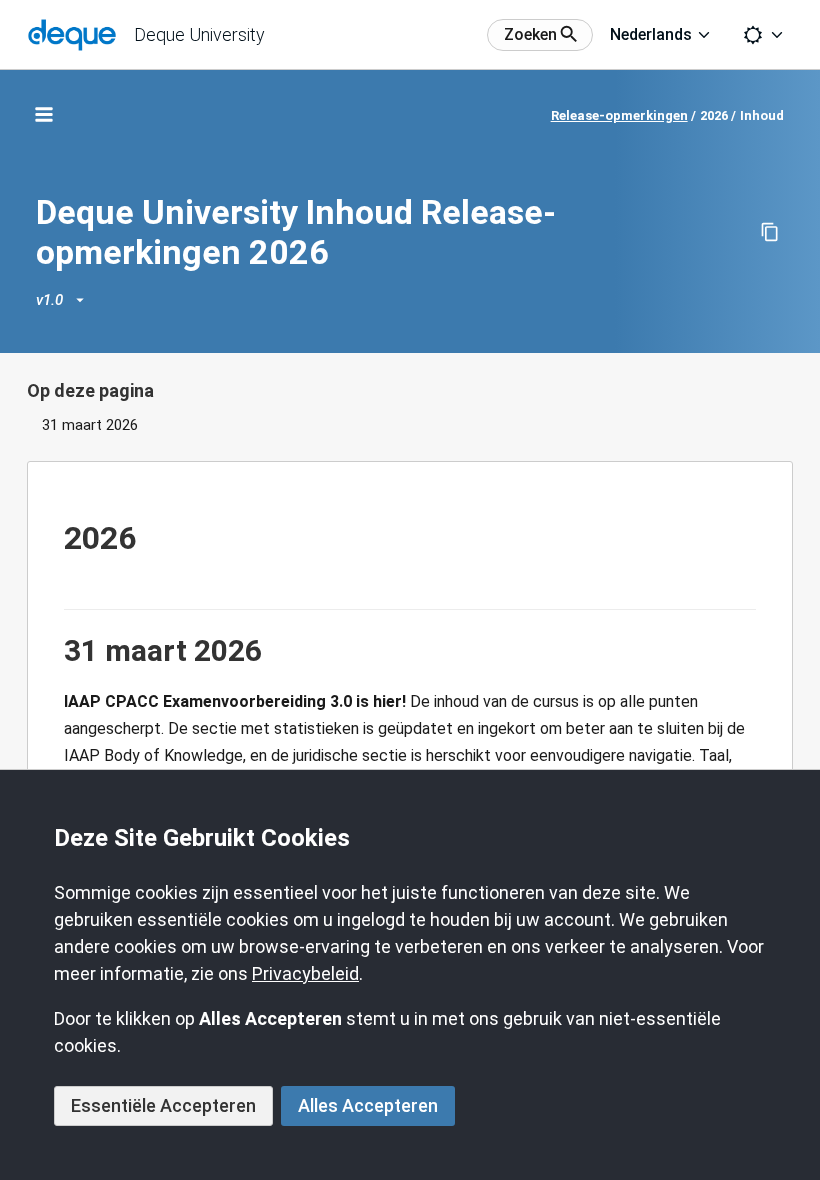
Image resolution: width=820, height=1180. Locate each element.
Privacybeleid (305, 973)
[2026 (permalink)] (54, 538)
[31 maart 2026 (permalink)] (54, 651)
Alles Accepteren (368, 1105)
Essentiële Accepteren (163, 1105)
